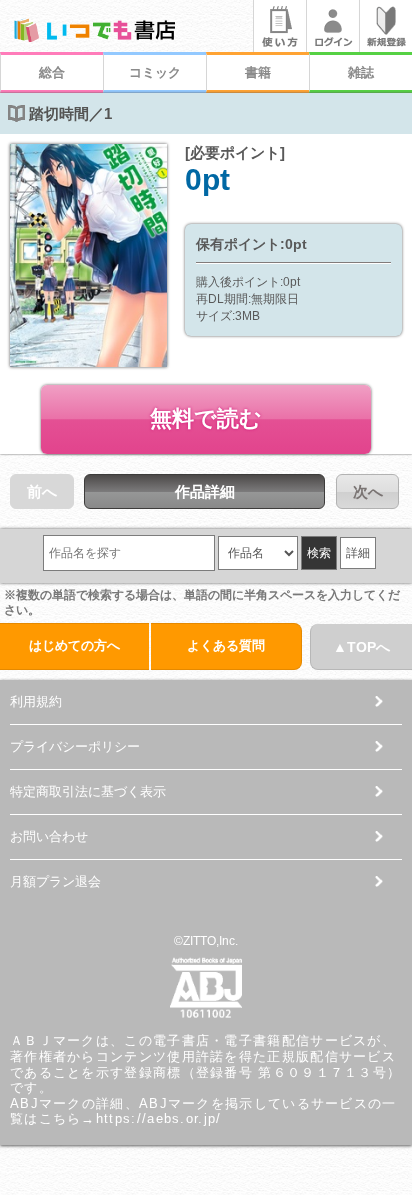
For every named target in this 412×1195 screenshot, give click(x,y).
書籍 (258, 72)
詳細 (358, 553)
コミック (155, 72)
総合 (52, 72)
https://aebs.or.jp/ (159, 1118)
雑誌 (361, 72)
